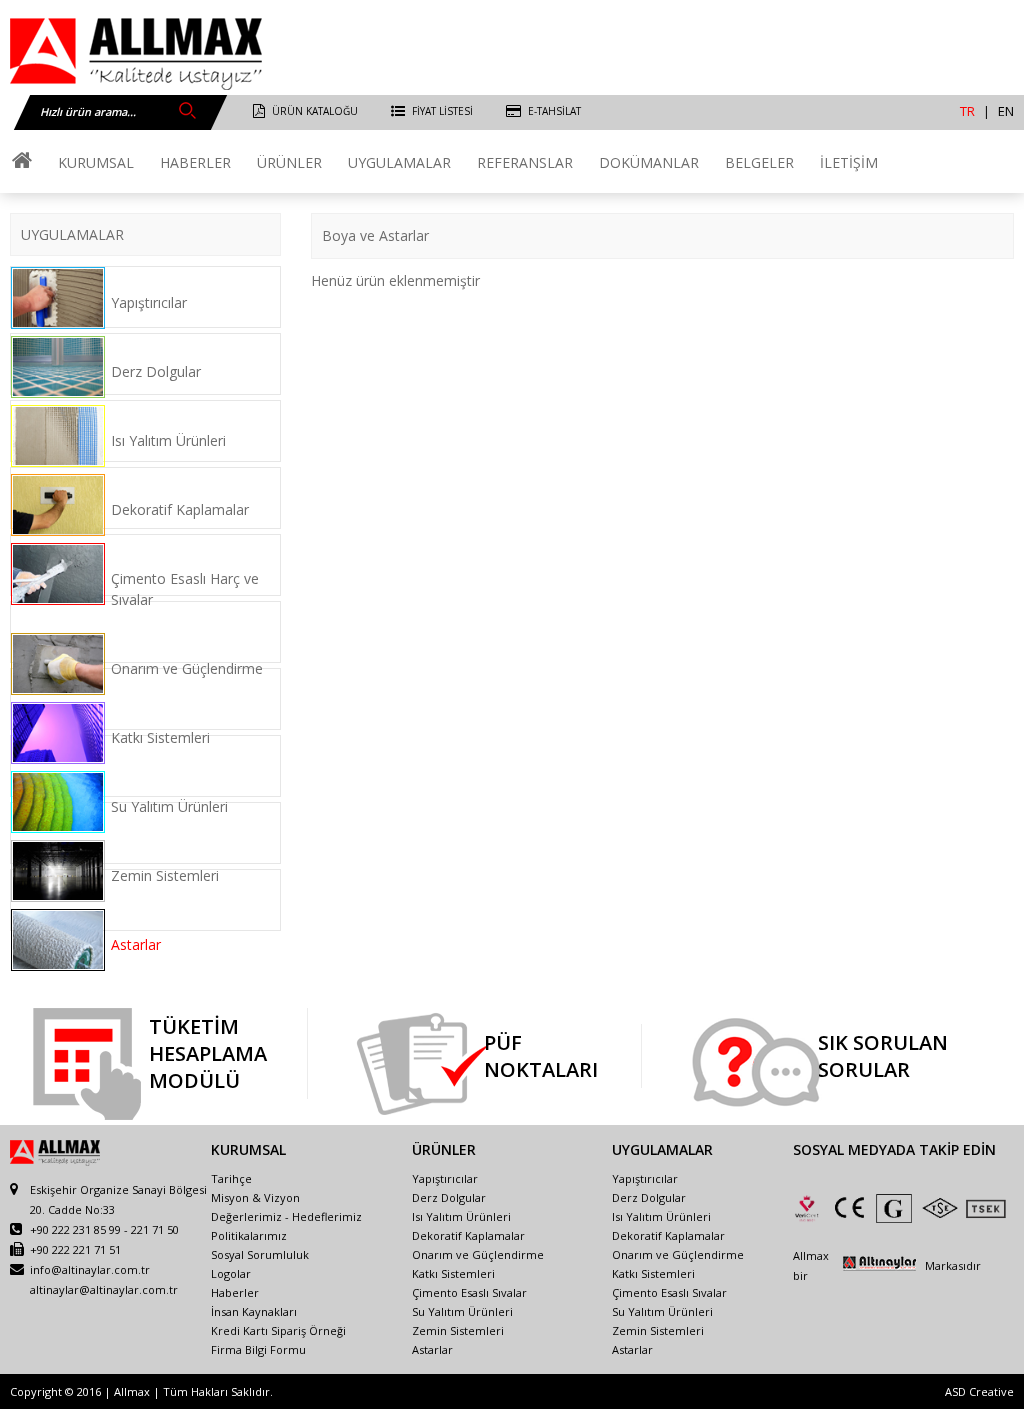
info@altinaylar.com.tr (90, 1269)
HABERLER (195, 162)
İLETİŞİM (849, 162)
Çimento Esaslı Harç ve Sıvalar (185, 589)
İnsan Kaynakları (254, 1311)
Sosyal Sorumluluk (260, 1254)
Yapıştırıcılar (149, 302)
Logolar (231, 1273)
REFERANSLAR (525, 162)
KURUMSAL (96, 162)
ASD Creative (979, 1391)
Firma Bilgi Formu (258, 1349)
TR (967, 111)
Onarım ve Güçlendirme (187, 668)
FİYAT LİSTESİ (442, 111)
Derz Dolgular (156, 371)
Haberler (235, 1292)
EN (1006, 111)
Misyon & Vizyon (255, 1197)
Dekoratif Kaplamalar (180, 509)
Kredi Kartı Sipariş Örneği (278, 1330)
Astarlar (136, 944)
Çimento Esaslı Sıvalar (469, 1292)
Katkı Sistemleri (160, 737)
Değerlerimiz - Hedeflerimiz (286, 1216)
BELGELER (759, 162)
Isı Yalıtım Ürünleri (168, 440)
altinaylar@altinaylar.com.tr (104, 1289)
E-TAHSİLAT (554, 111)
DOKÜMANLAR (649, 162)
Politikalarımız (249, 1235)
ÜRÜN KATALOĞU (315, 111)
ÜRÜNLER (289, 162)
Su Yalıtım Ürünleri (169, 806)
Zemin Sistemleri (165, 875)
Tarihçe (231, 1178)
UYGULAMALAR (399, 162)
